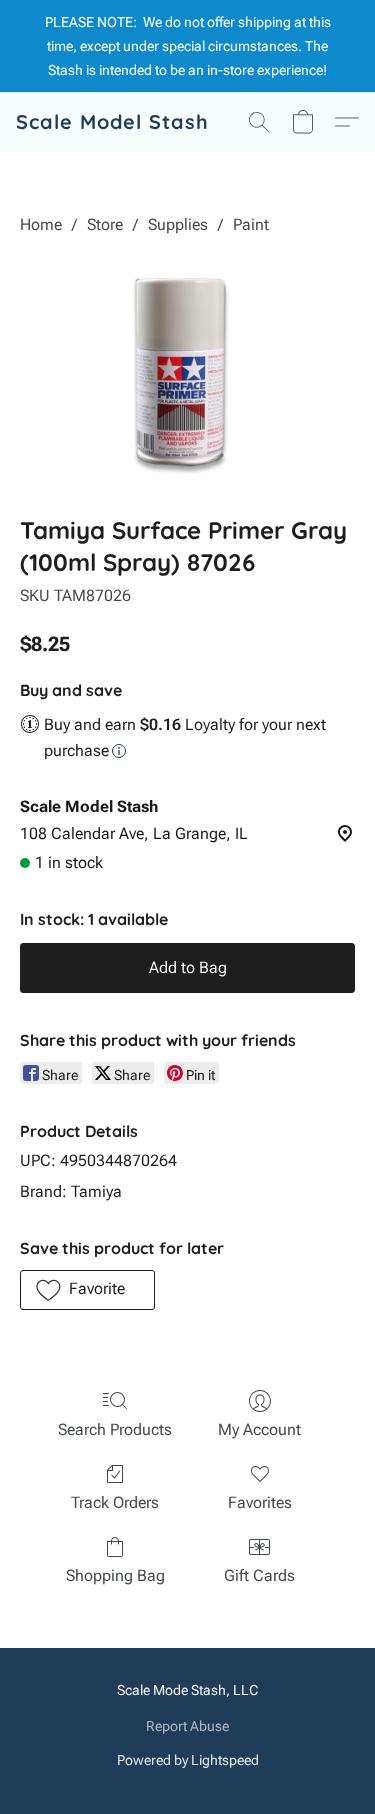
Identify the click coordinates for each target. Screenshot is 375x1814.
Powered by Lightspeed (188, 1760)
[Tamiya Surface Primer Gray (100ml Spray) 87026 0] (187, 371)
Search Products (115, 1429)
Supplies (178, 224)
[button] (112, 122)
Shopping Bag (115, 1575)
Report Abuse (187, 1726)
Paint (251, 224)
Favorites (260, 1502)
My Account (259, 1429)
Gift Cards (259, 1575)
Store (105, 224)
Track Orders (115, 1502)
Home (41, 224)
